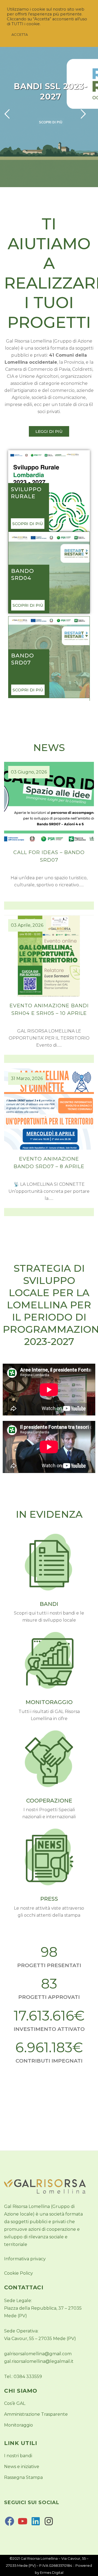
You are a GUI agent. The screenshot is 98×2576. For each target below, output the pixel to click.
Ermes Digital (52, 2572)
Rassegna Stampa (23, 2477)
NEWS (49, 747)
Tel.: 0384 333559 (23, 2377)
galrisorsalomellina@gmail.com (38, 2354)
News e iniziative (22, 2467)
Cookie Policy (19, 2273)
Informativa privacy (25, 2259)
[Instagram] (49, 2525)
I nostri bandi (18, 2456)
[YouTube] (23, 2525)
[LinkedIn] (36, 2525)
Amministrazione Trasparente (36, 2414)
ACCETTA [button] (20, 34)
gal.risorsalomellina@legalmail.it (39, 2361)
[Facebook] (10, 2525)
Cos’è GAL (15, 2403)
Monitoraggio (19, 2425)
